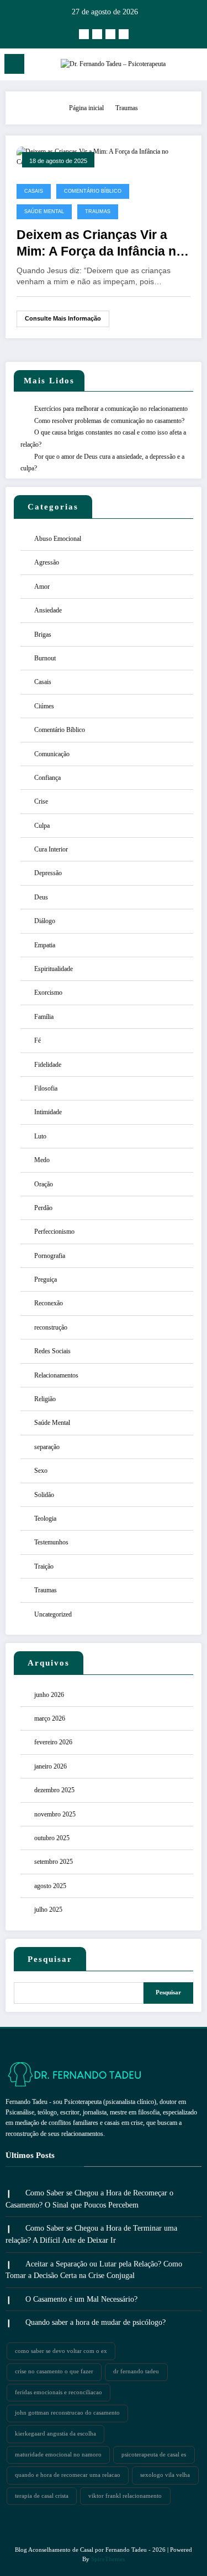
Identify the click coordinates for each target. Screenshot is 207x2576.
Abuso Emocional (58, 539)
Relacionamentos (56, 1375)
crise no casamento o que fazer (54, 2371)
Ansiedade (48, 610)
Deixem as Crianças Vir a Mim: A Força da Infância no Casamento (100, 244)
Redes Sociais (52, 1351)
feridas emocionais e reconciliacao (59, 2392)
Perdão (43, 1208)
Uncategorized (53, 1614)
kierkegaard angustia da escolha (55, 2434)
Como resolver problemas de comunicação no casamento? (109, 421)
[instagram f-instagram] (84, 34)
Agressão (47, 562)
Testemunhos (51, 1542)
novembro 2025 (55, 1814)
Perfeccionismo (54, 1232)
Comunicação (52, 754)
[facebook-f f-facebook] (97, 34)
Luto (40, 1136)
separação (47, 1447)
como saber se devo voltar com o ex (61, 2351)
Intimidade (48, 1112)
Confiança (47, 778)
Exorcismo (48, 993)
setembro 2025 (54, 1862)
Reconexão (49, 1303)
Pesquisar (50, 1959)
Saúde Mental (44, 211)
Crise (41, 801)
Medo (42, 1160)
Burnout (45, 658)
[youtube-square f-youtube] (110, 34)
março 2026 (50, 1718)
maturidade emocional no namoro (58, 2455)
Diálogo (45, 921)
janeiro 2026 (51, 1766)
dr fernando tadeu (136, 2371)
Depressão (48, 873)
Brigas (43, 634)
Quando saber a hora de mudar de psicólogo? (95, 2322)
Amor (42, 587)
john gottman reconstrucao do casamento (67, 2413)
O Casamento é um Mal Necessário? (81, 2299)
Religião (45, 1399)
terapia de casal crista (42, 2496)
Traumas (98, 211)
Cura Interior (51, 849)
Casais (34, 191)
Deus (41, 897)
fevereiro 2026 (53, 1742)
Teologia (45, 1519)
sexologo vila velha (165, 2475)
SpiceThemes (108, 2559)
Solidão (44, 1495)
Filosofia (46, 1088)
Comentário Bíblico (93, 191)
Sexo (41, 1471)
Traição (44, 1566)
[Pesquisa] (194, 66)
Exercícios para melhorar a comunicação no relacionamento (111, 409)
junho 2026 (49, 1695)
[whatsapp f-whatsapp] (124, 34)
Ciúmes (44, 706)
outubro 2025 (52, 1838)
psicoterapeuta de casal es (154, 2455)
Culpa (42, 826)
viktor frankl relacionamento (125, 2496)
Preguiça (46, 1279)
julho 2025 (48, 1910)
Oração (44, 1184)
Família (44, 1017)
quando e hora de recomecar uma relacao (68, 2475)
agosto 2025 (50, 1886)
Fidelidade (48, 1065)
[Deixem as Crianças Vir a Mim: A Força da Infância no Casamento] (104, 156)
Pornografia (50, 1256)
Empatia (45, 945)
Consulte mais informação (63, 318)
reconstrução (51, 1327)
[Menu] (14, 64)
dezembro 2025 (54, 1790)
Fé (38, 1040)
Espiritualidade (54, 969)
